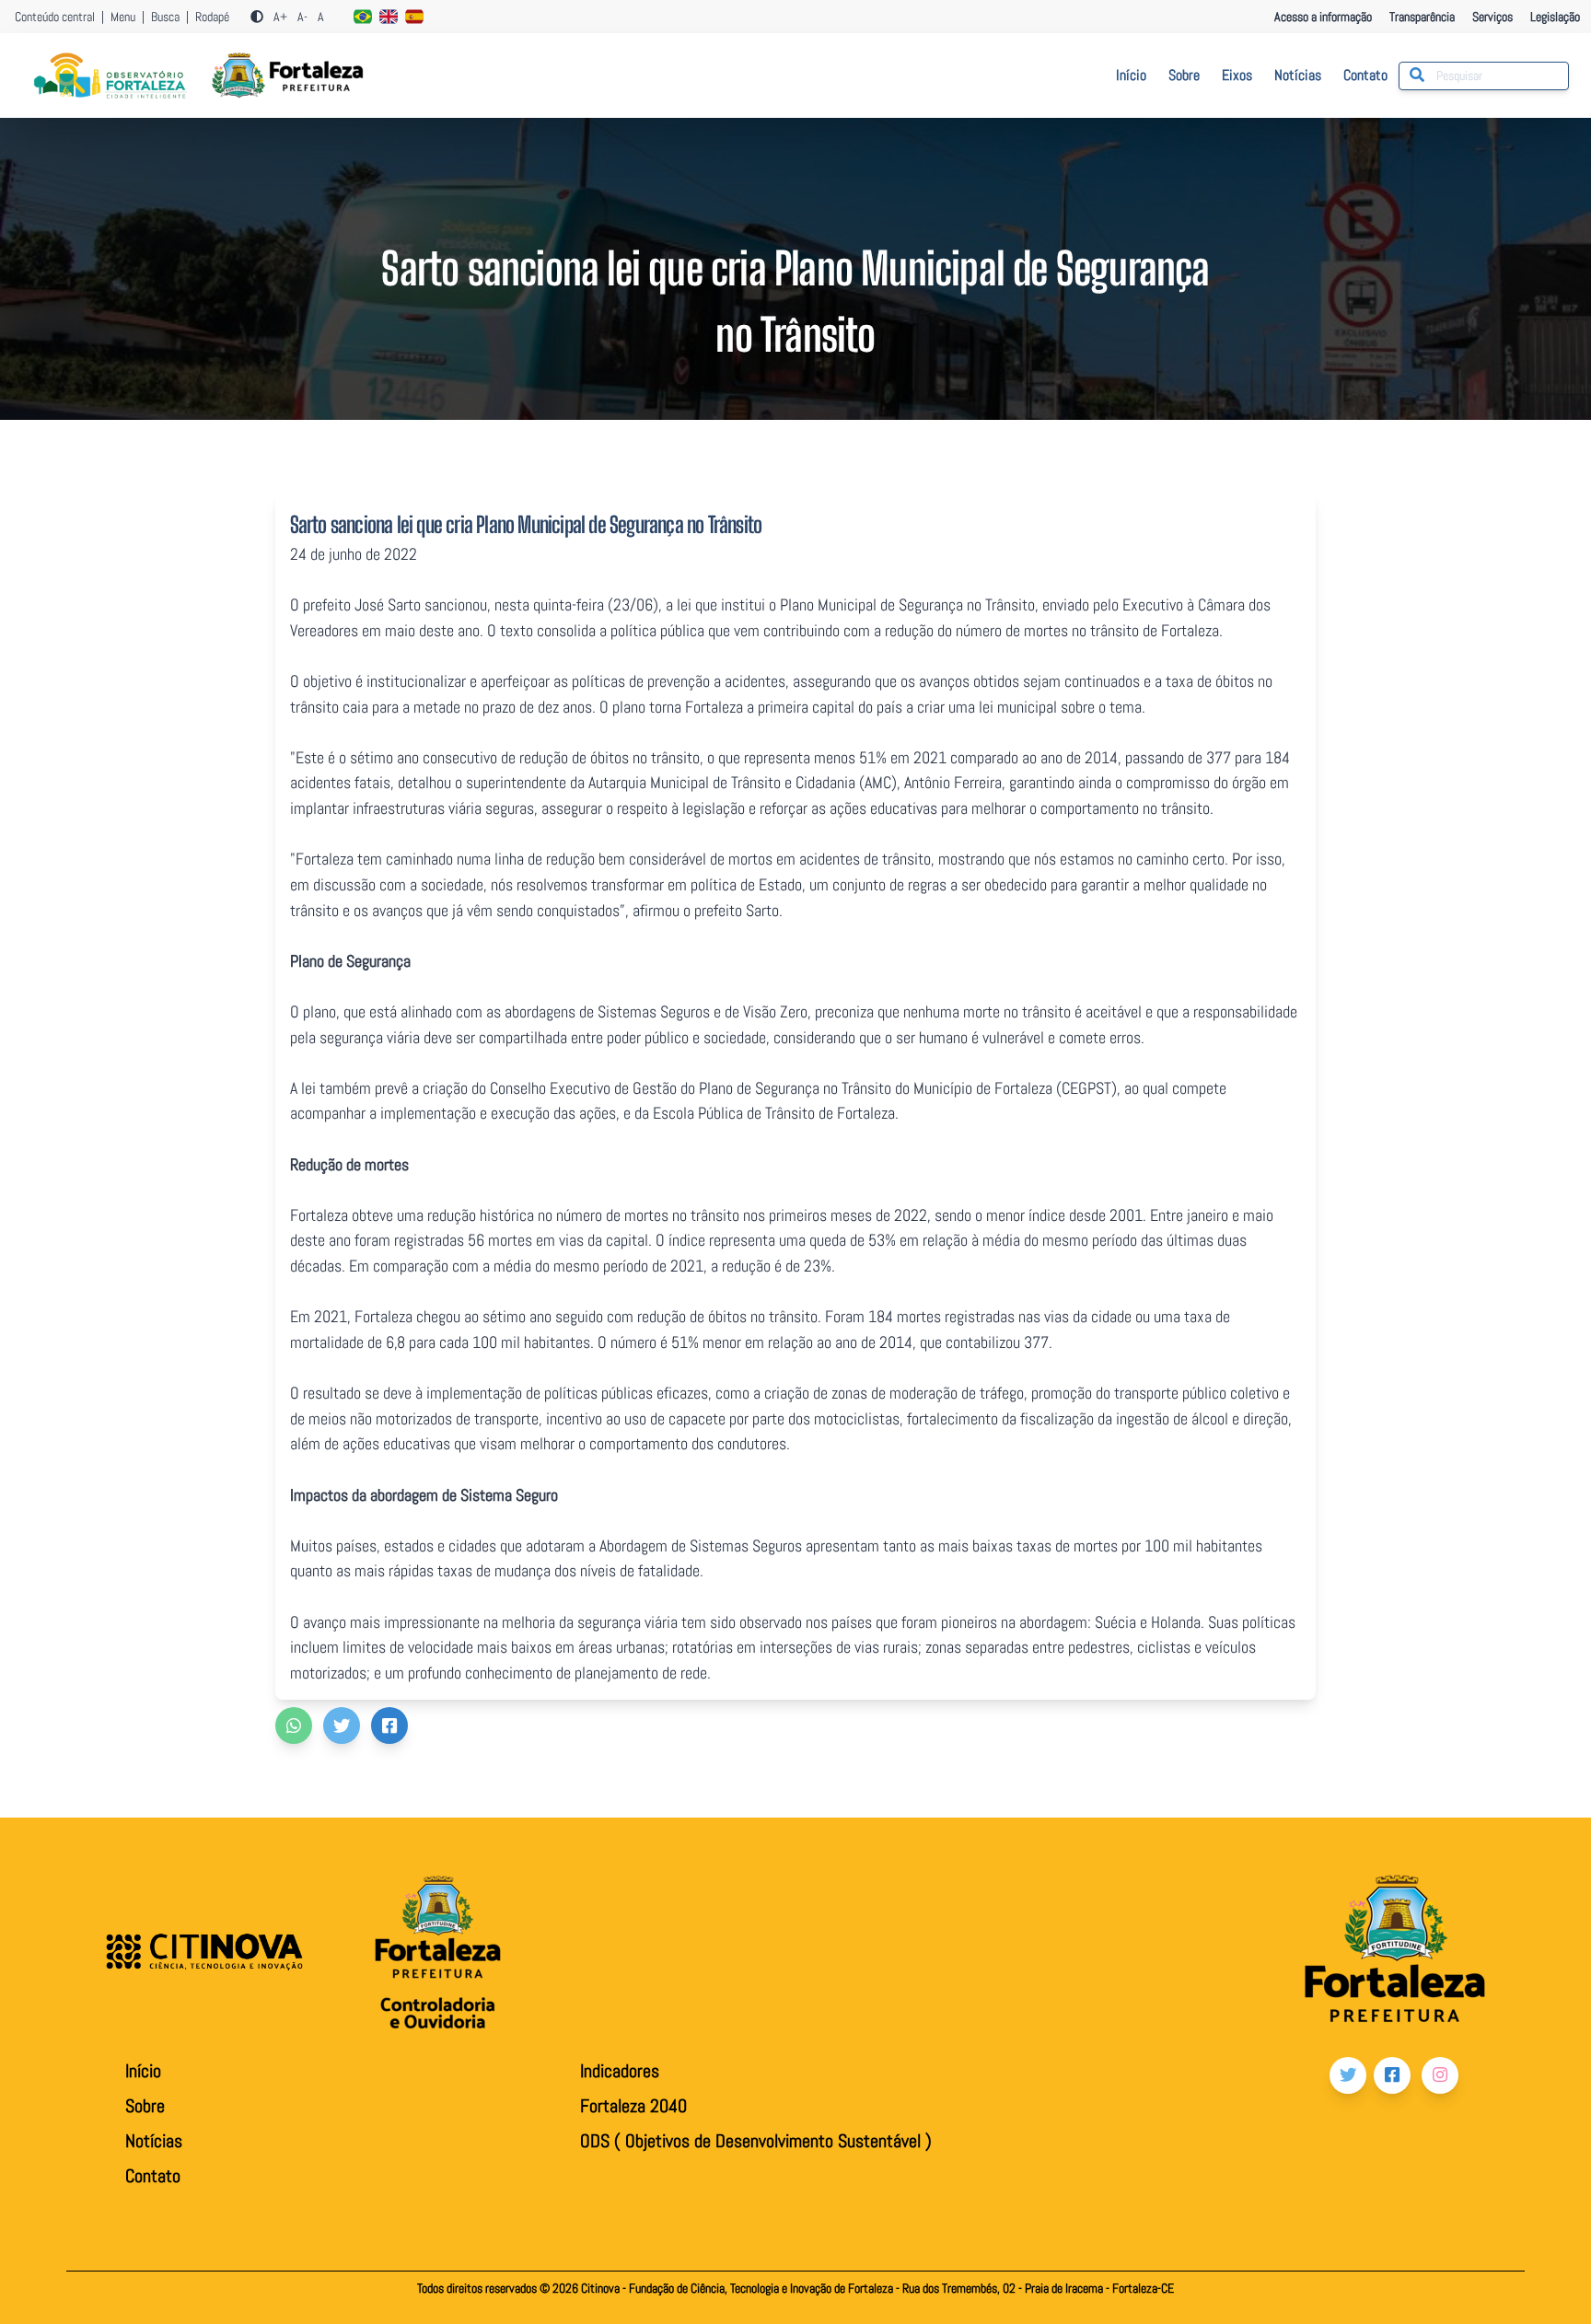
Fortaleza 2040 (633, 2106)
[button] (294, 1726)
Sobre (1184, 75)
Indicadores (620, 2071)
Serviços (1494, 17)
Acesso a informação (1323, 17)
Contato (1365, 75)
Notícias (1298, 75)
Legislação (1555, 17)
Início (1131, 75)
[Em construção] (363, 17)
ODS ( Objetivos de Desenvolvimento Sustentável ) (756, 2141)
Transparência (1423, 17)
